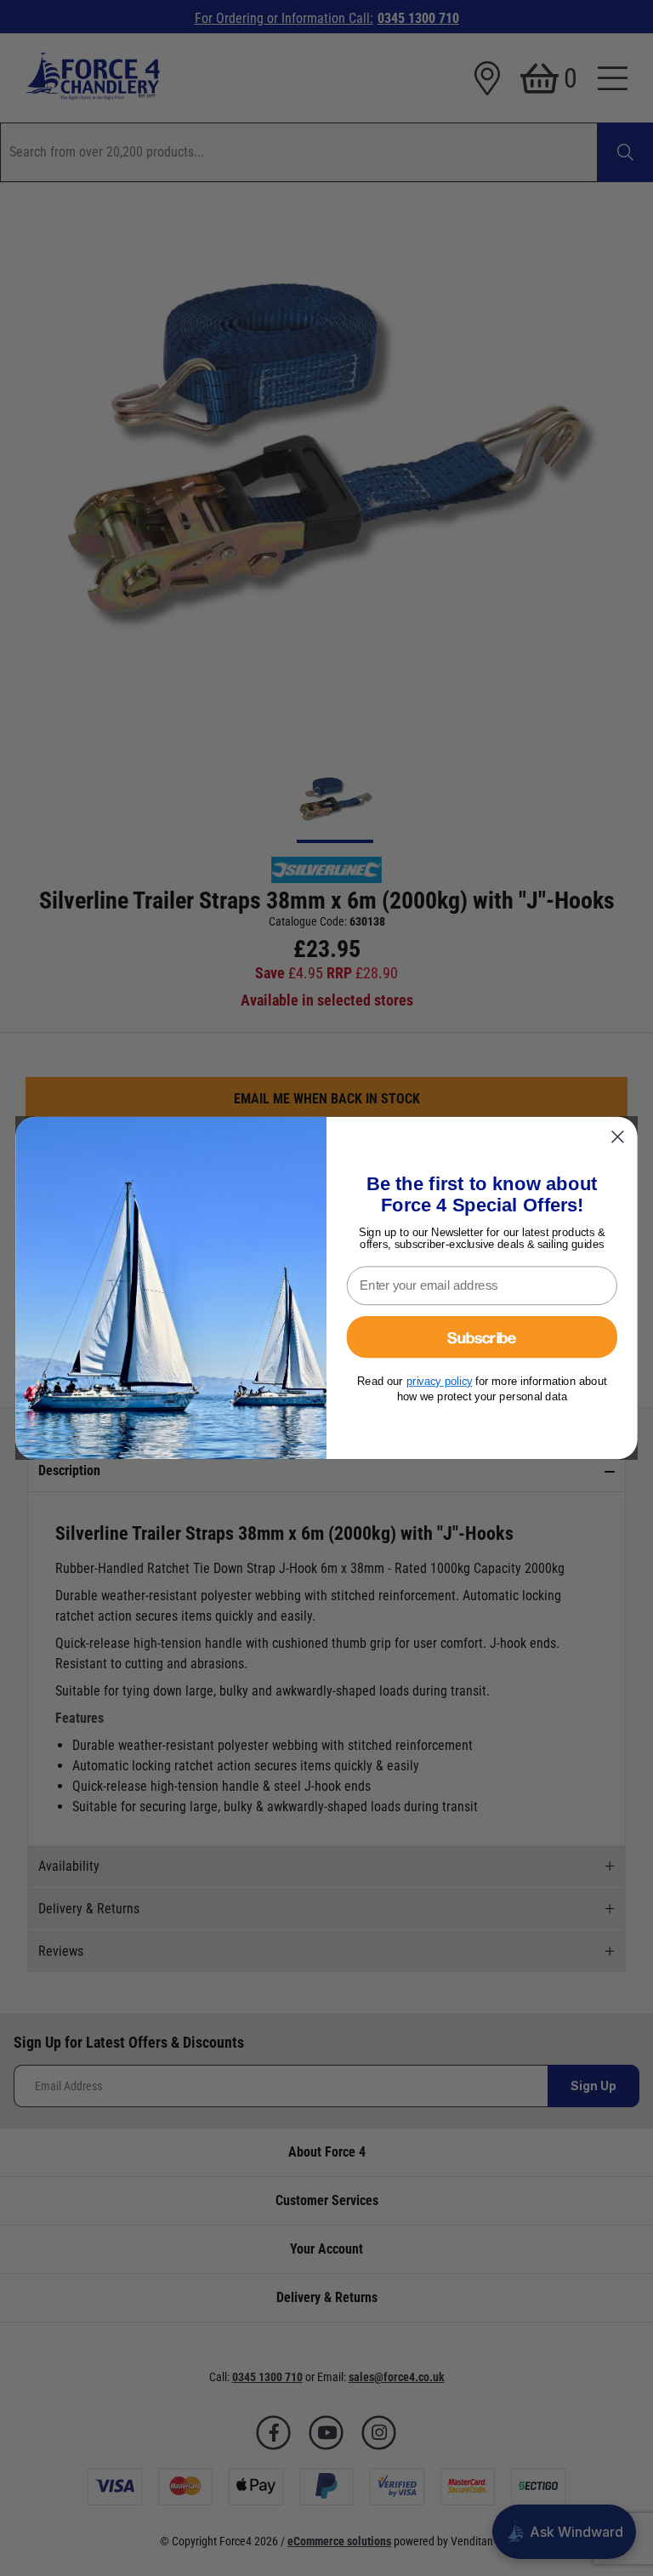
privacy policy (440, 1381)
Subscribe (482, 1337)
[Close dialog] (617, 1137)
